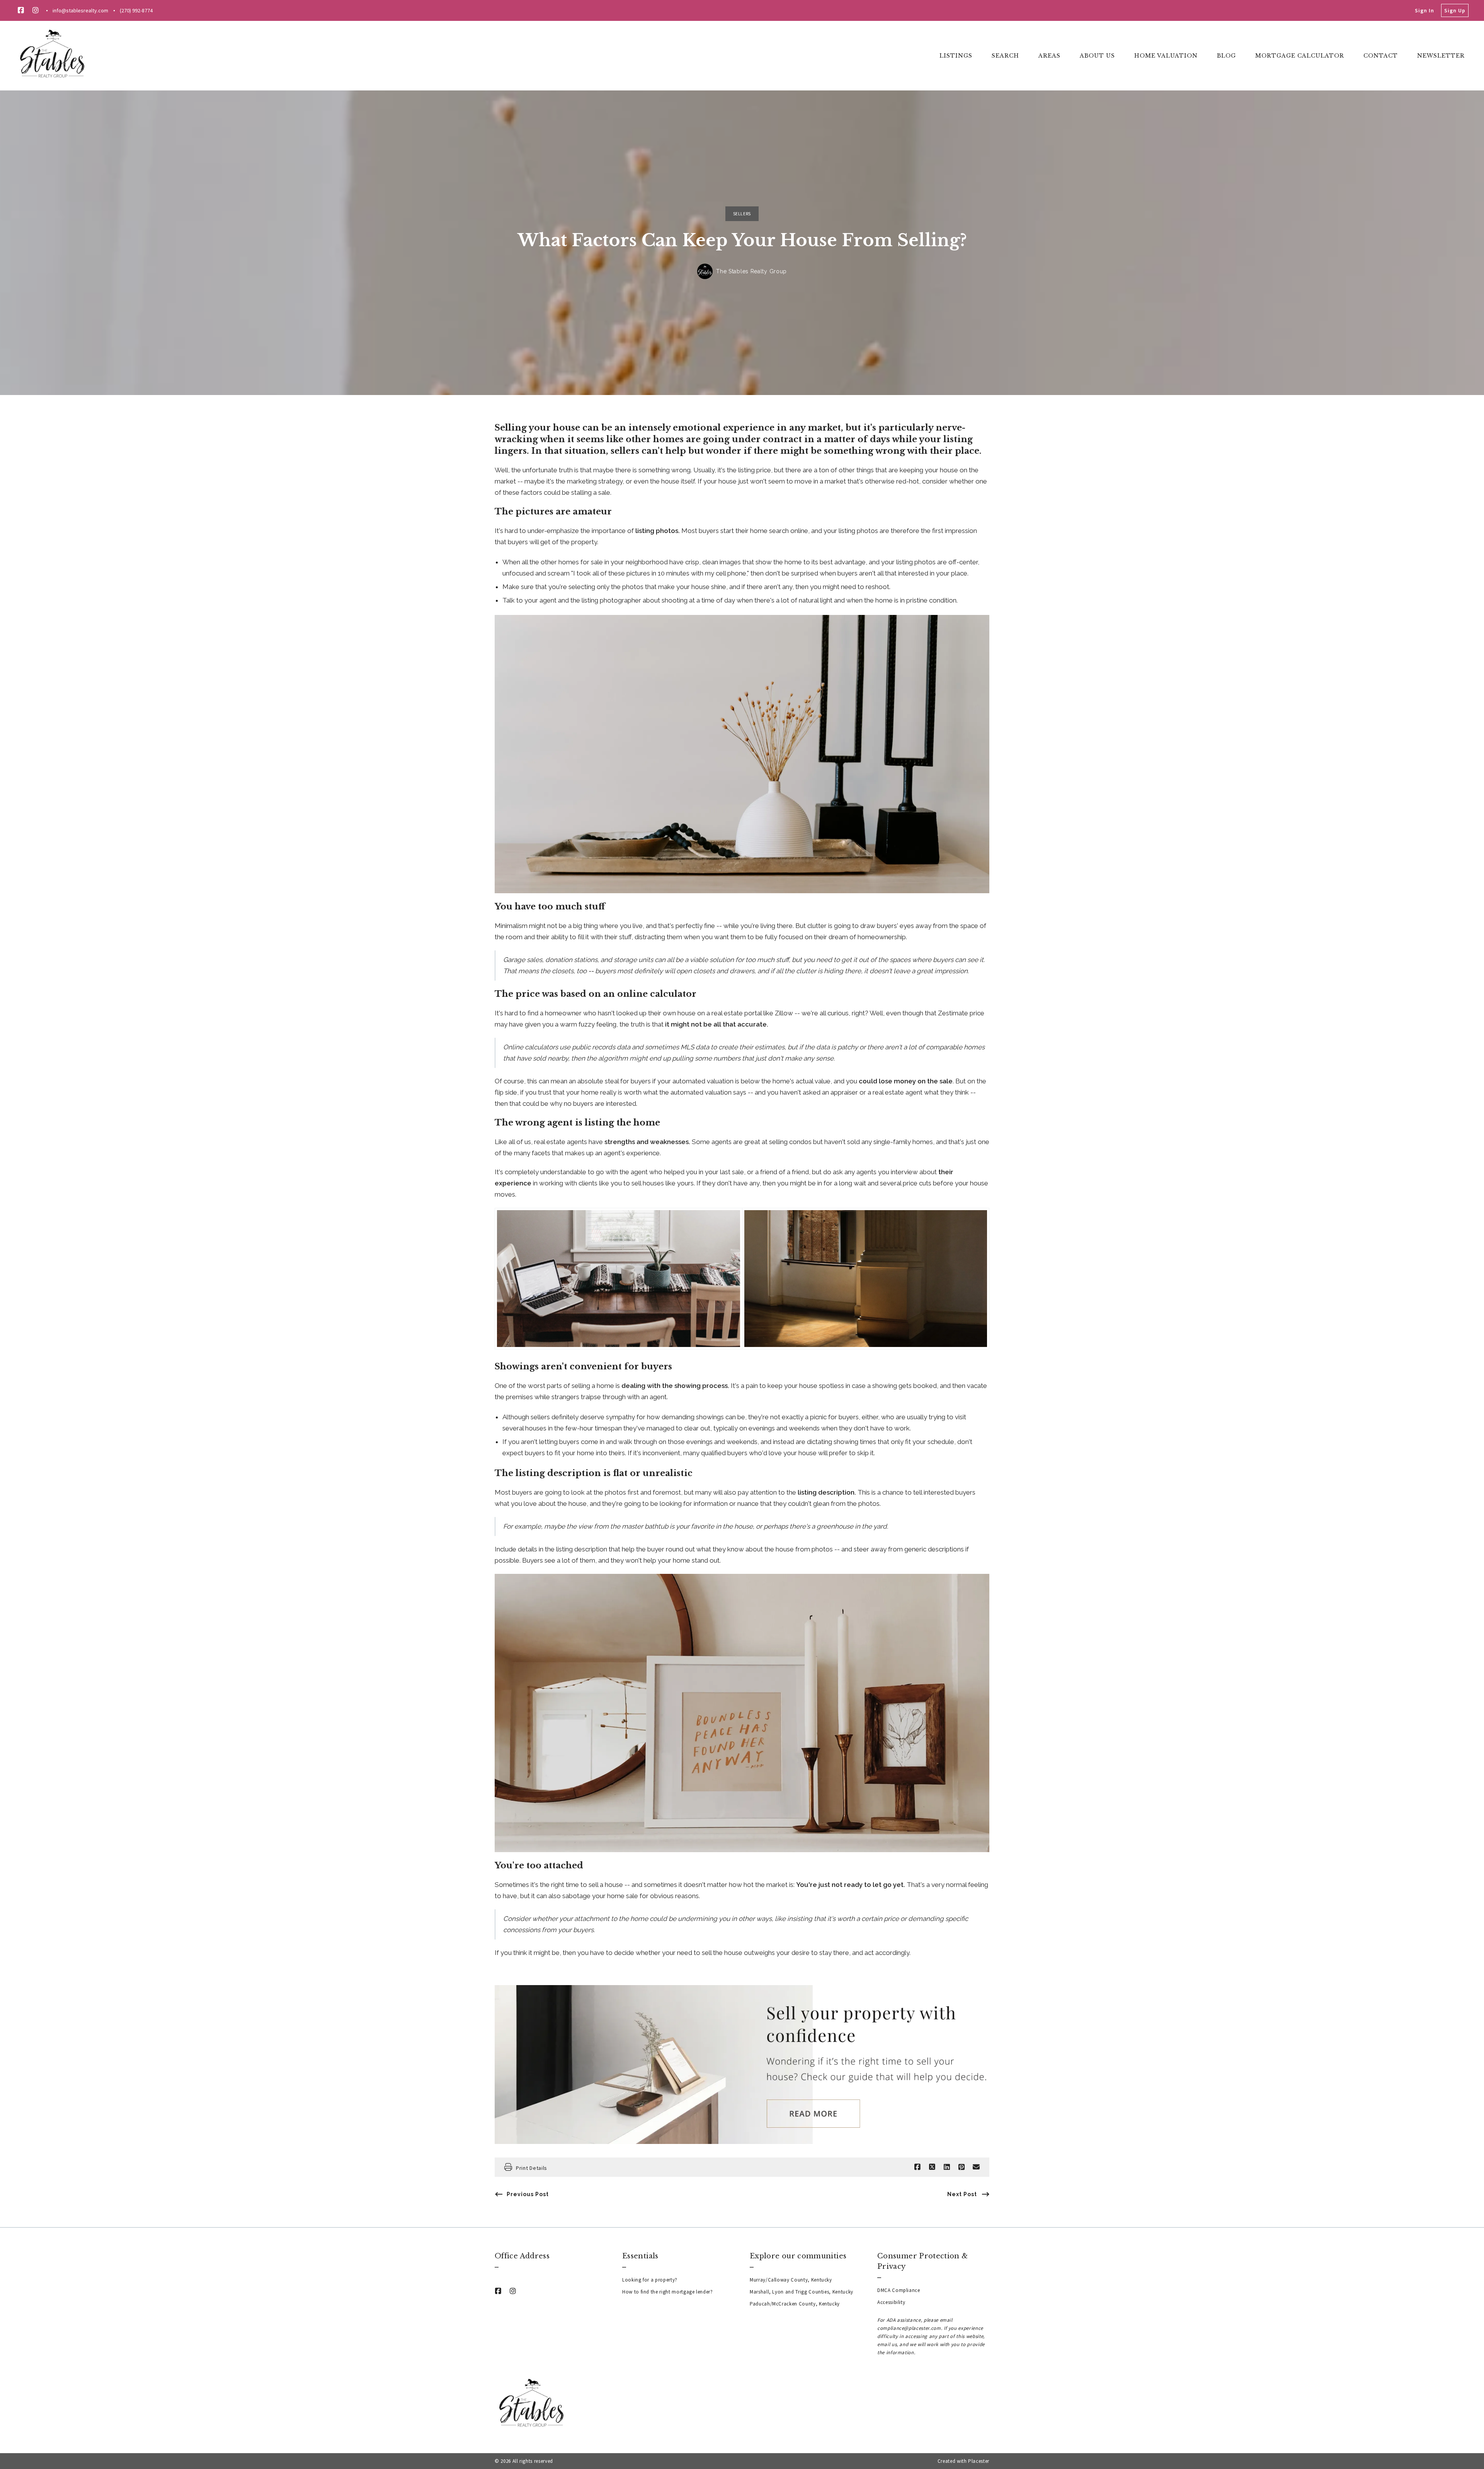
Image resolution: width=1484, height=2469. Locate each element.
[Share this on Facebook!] (917, 2167)
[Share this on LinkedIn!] (947, 2167)
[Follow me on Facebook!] (21, 10)
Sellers (742, 214)
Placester (979, 2461)
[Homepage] (53, 56)
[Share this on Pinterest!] (962, 2167)
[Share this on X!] (932, 2167)
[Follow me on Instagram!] (36, 10)
